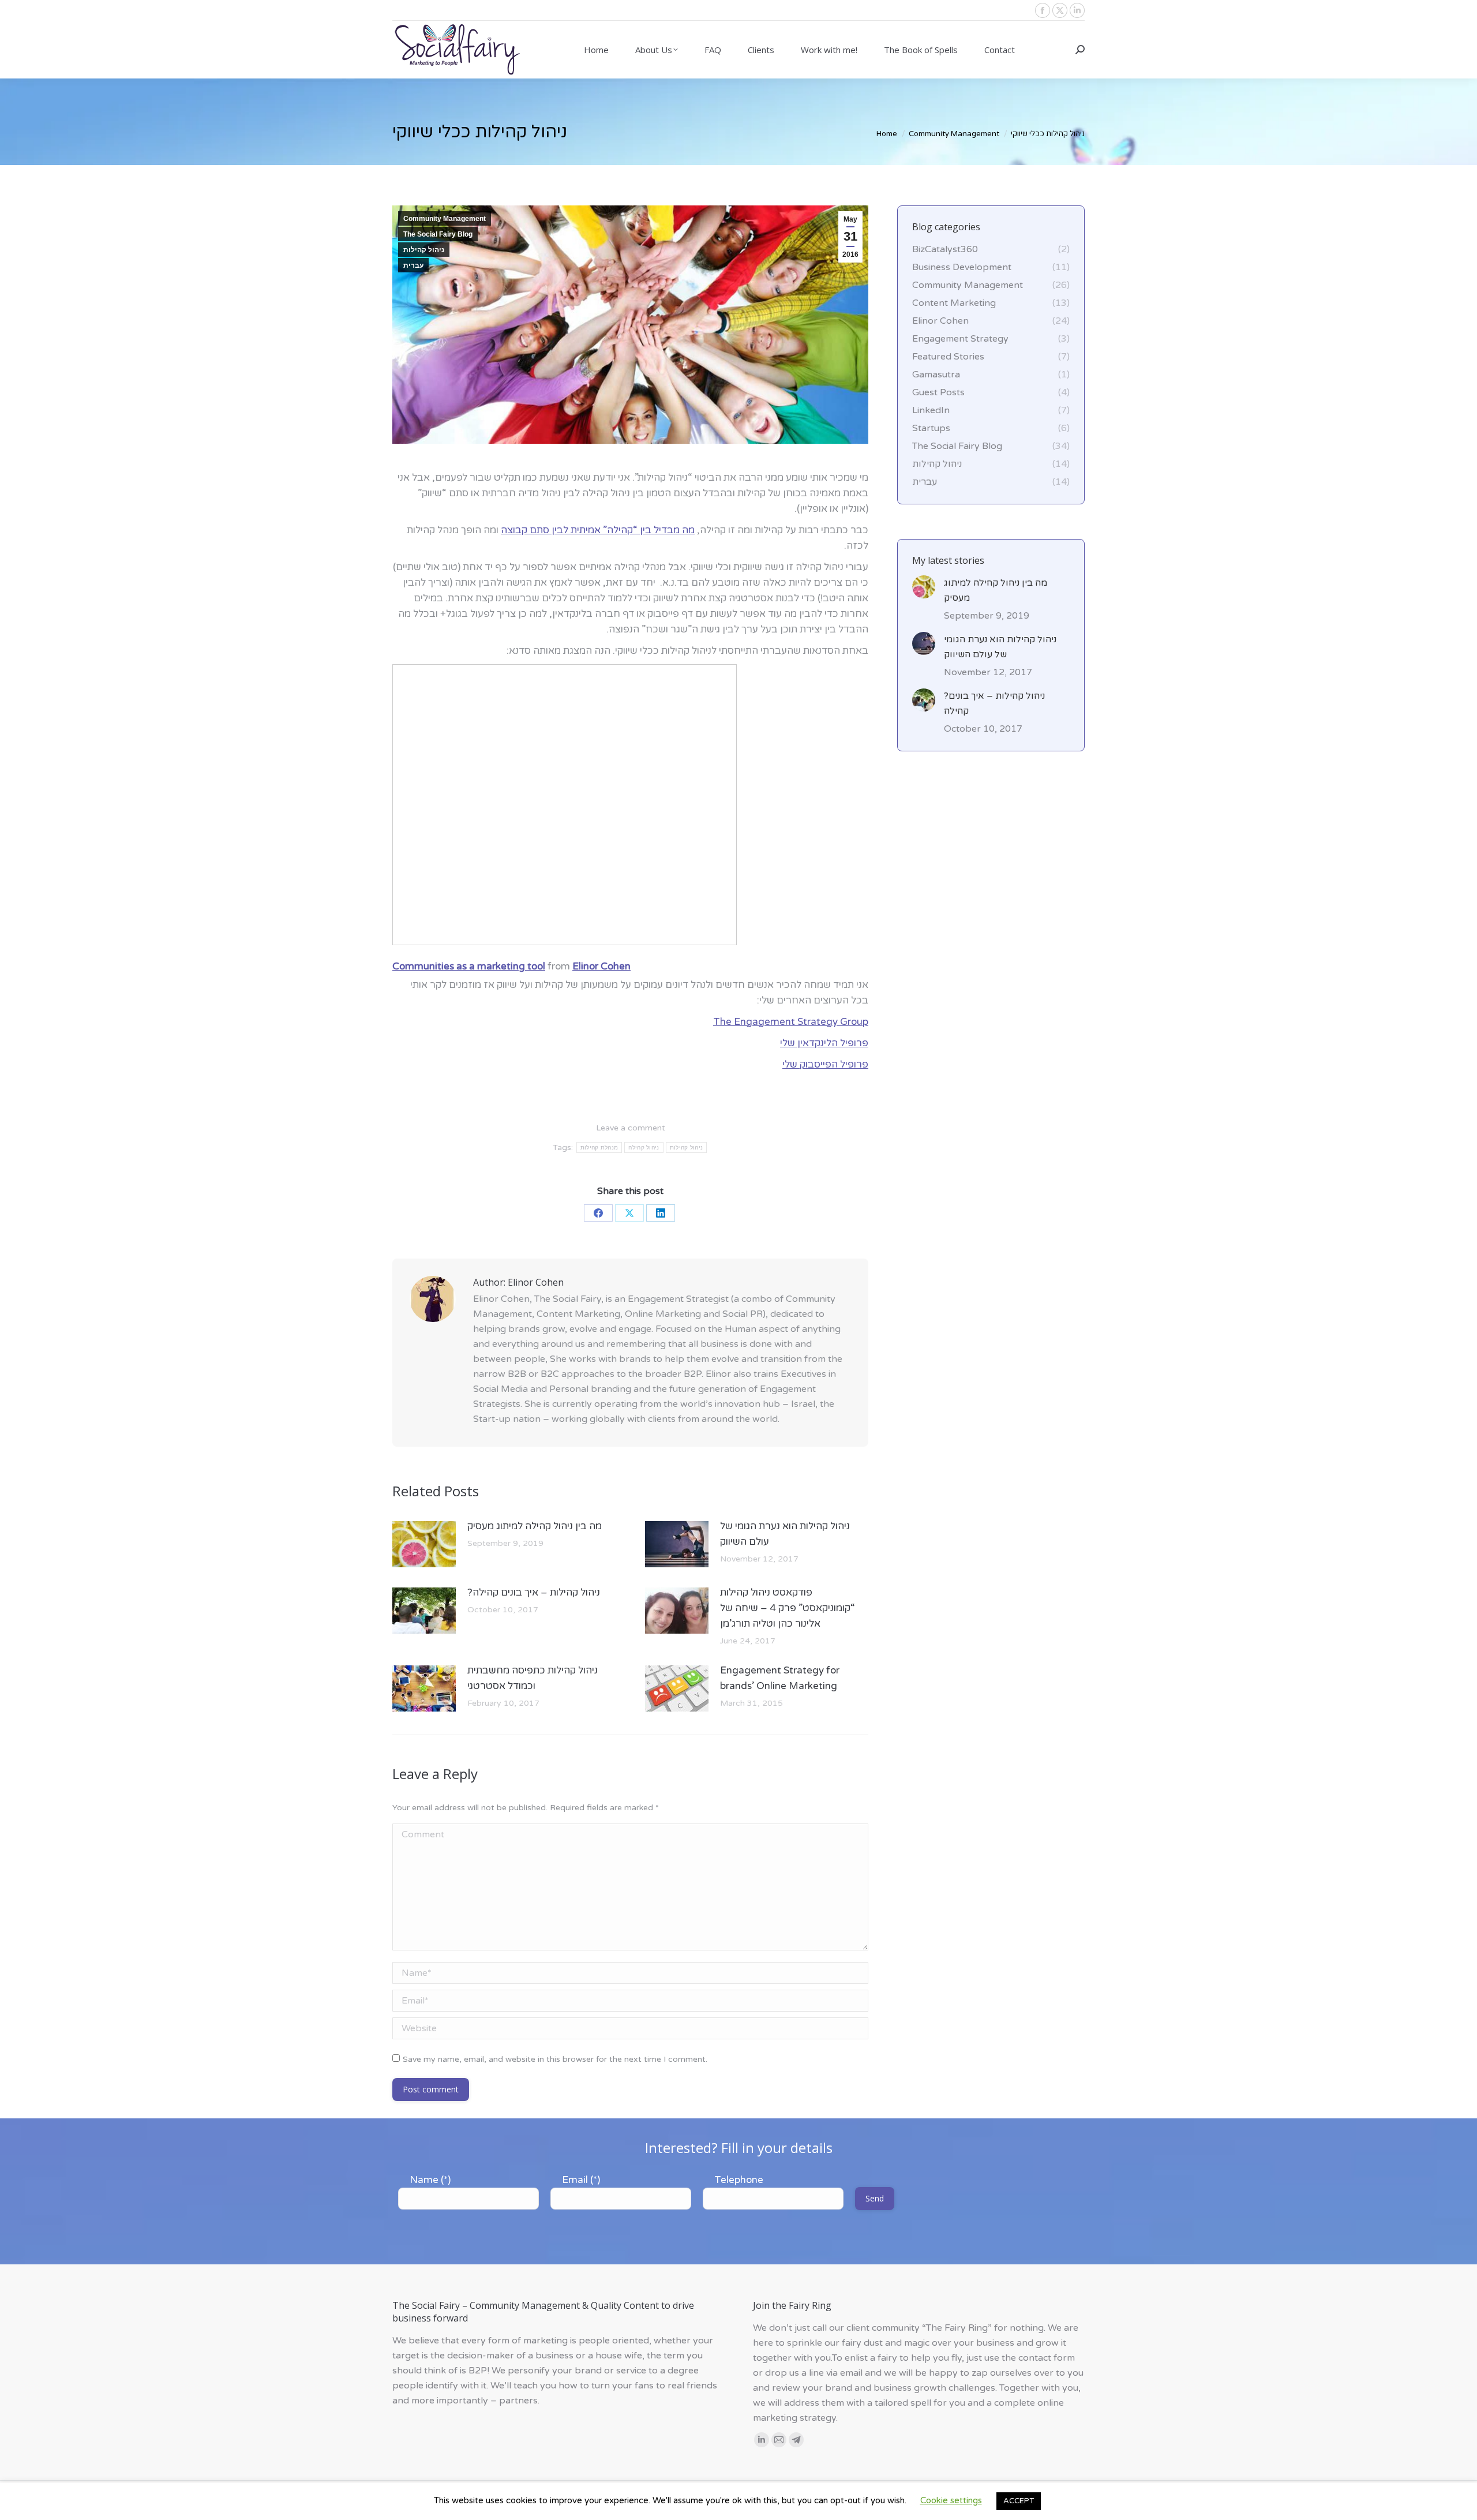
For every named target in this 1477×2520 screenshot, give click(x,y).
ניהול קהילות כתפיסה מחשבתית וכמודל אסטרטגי (533, 1678)
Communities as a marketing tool (469, 966)
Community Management (445, 219)
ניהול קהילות (424, 250)
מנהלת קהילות (599, 1147)
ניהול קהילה (644, 1147)
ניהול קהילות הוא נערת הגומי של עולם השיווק (785, 1534)
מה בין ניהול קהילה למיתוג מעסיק (535, 1526)
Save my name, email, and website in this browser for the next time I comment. (555, 2059)
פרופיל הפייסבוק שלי (825, 1064)
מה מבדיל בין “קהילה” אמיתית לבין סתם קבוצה (598, 530)
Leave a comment (631, 1128)
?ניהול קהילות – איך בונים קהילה (534, 1592)
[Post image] (424, 1544)
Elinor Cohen (601, 966)
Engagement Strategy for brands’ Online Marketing (780, 1678)
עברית (413, 265)
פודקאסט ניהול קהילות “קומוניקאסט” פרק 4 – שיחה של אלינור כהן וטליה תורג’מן (788, 1608)
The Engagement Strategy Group (791, 1022)
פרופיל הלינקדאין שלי (824, 1043)
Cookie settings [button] (951, 2500)
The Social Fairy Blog (438, 234)
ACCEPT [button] (1019, 2501)
